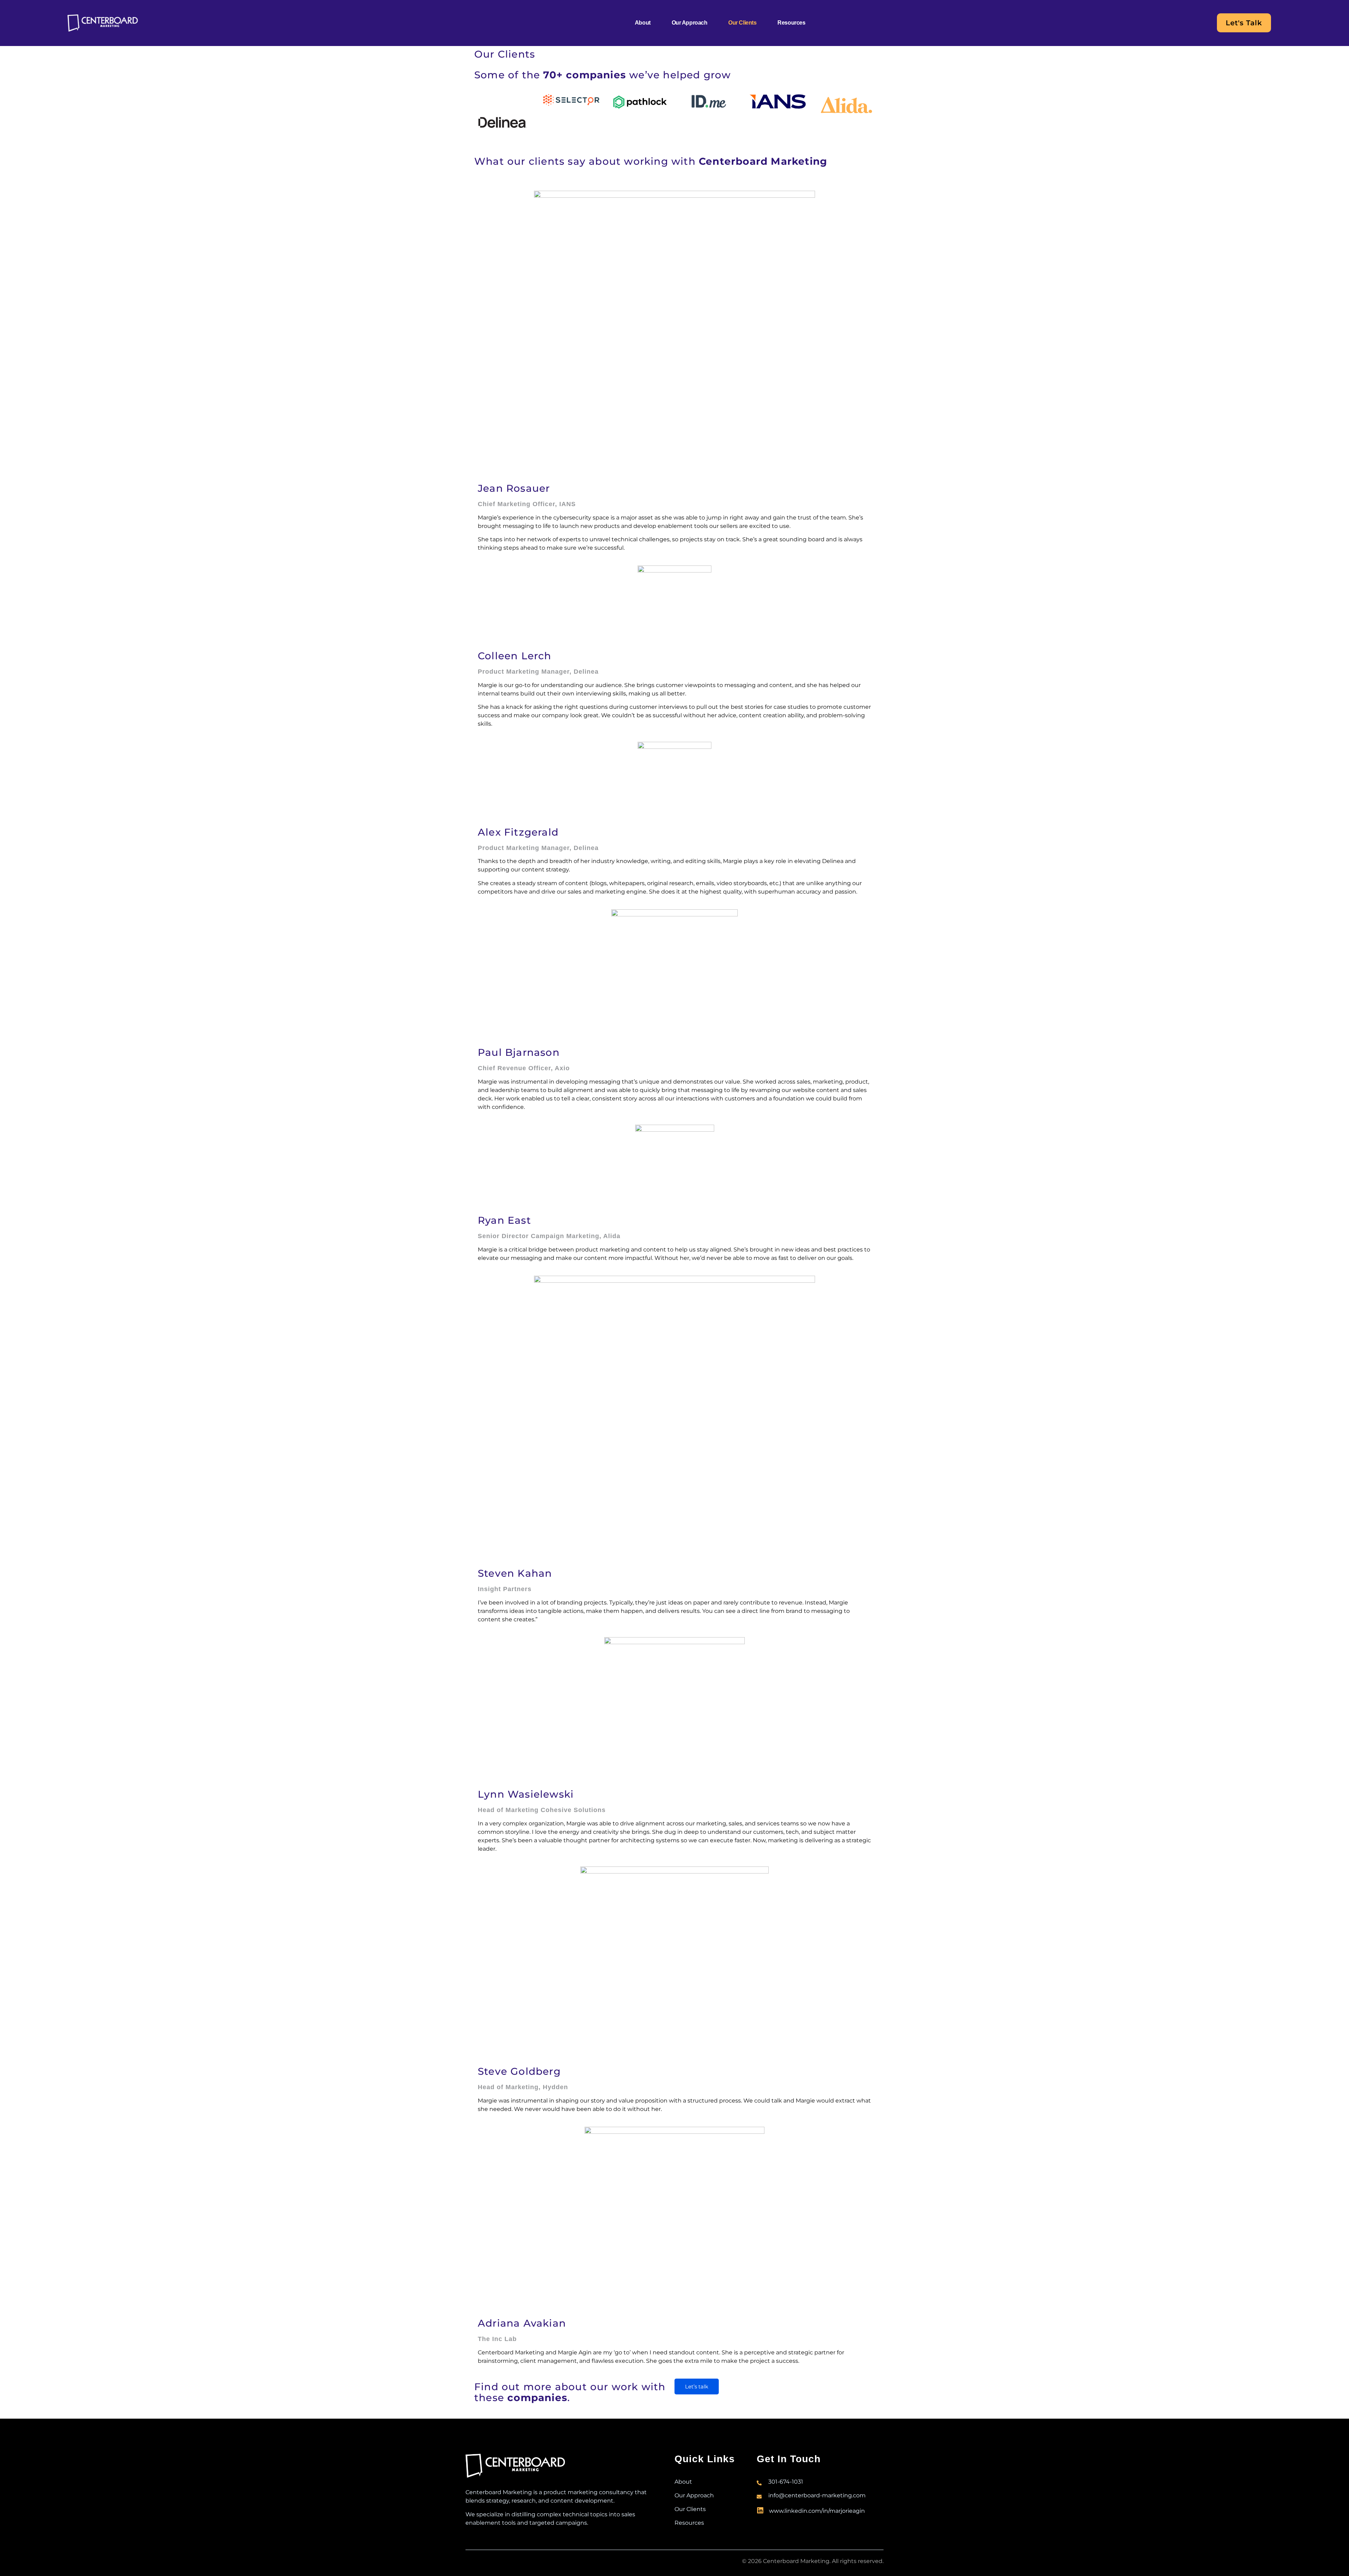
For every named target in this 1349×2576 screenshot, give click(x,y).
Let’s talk (697, 2387)
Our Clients (742, 23)
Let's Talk (1244, 23)
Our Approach (690, 23)
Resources (791, 23)
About (643, 23)
